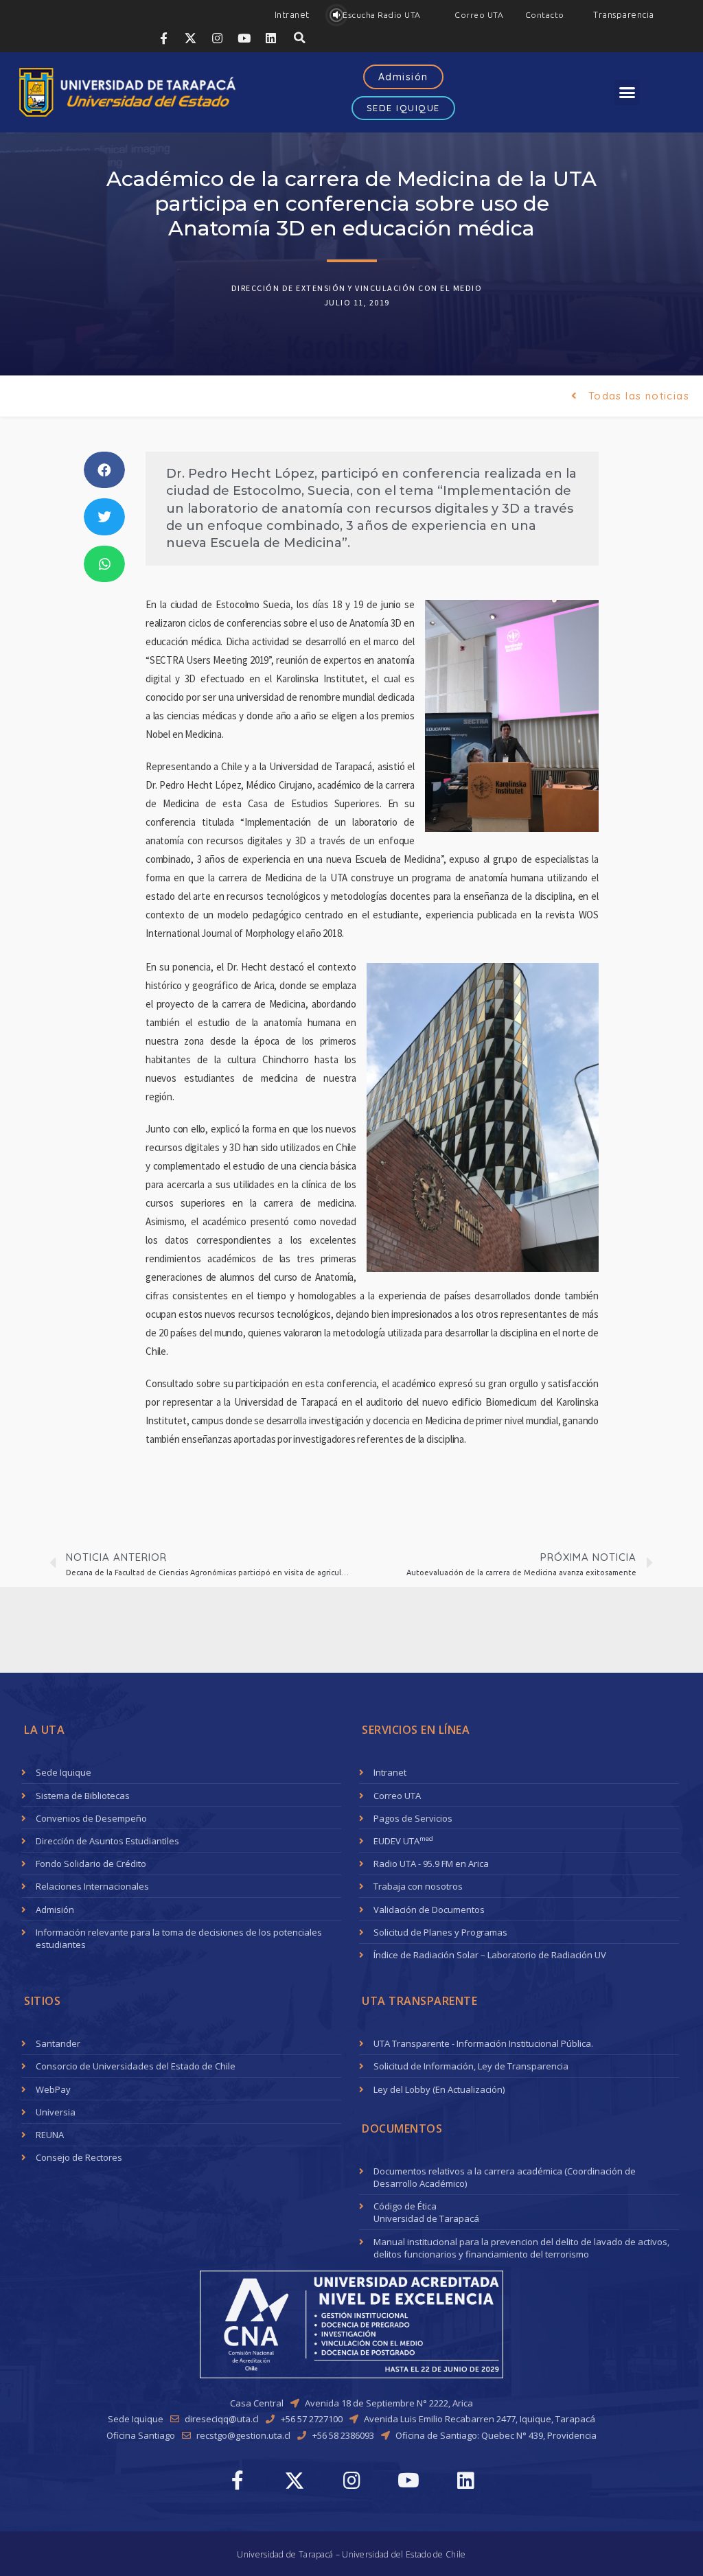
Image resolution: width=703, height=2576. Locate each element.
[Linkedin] (271, 38)
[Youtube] (244, 38)
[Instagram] (218, 38)
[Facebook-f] (164, 38)
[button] (292, 15)
